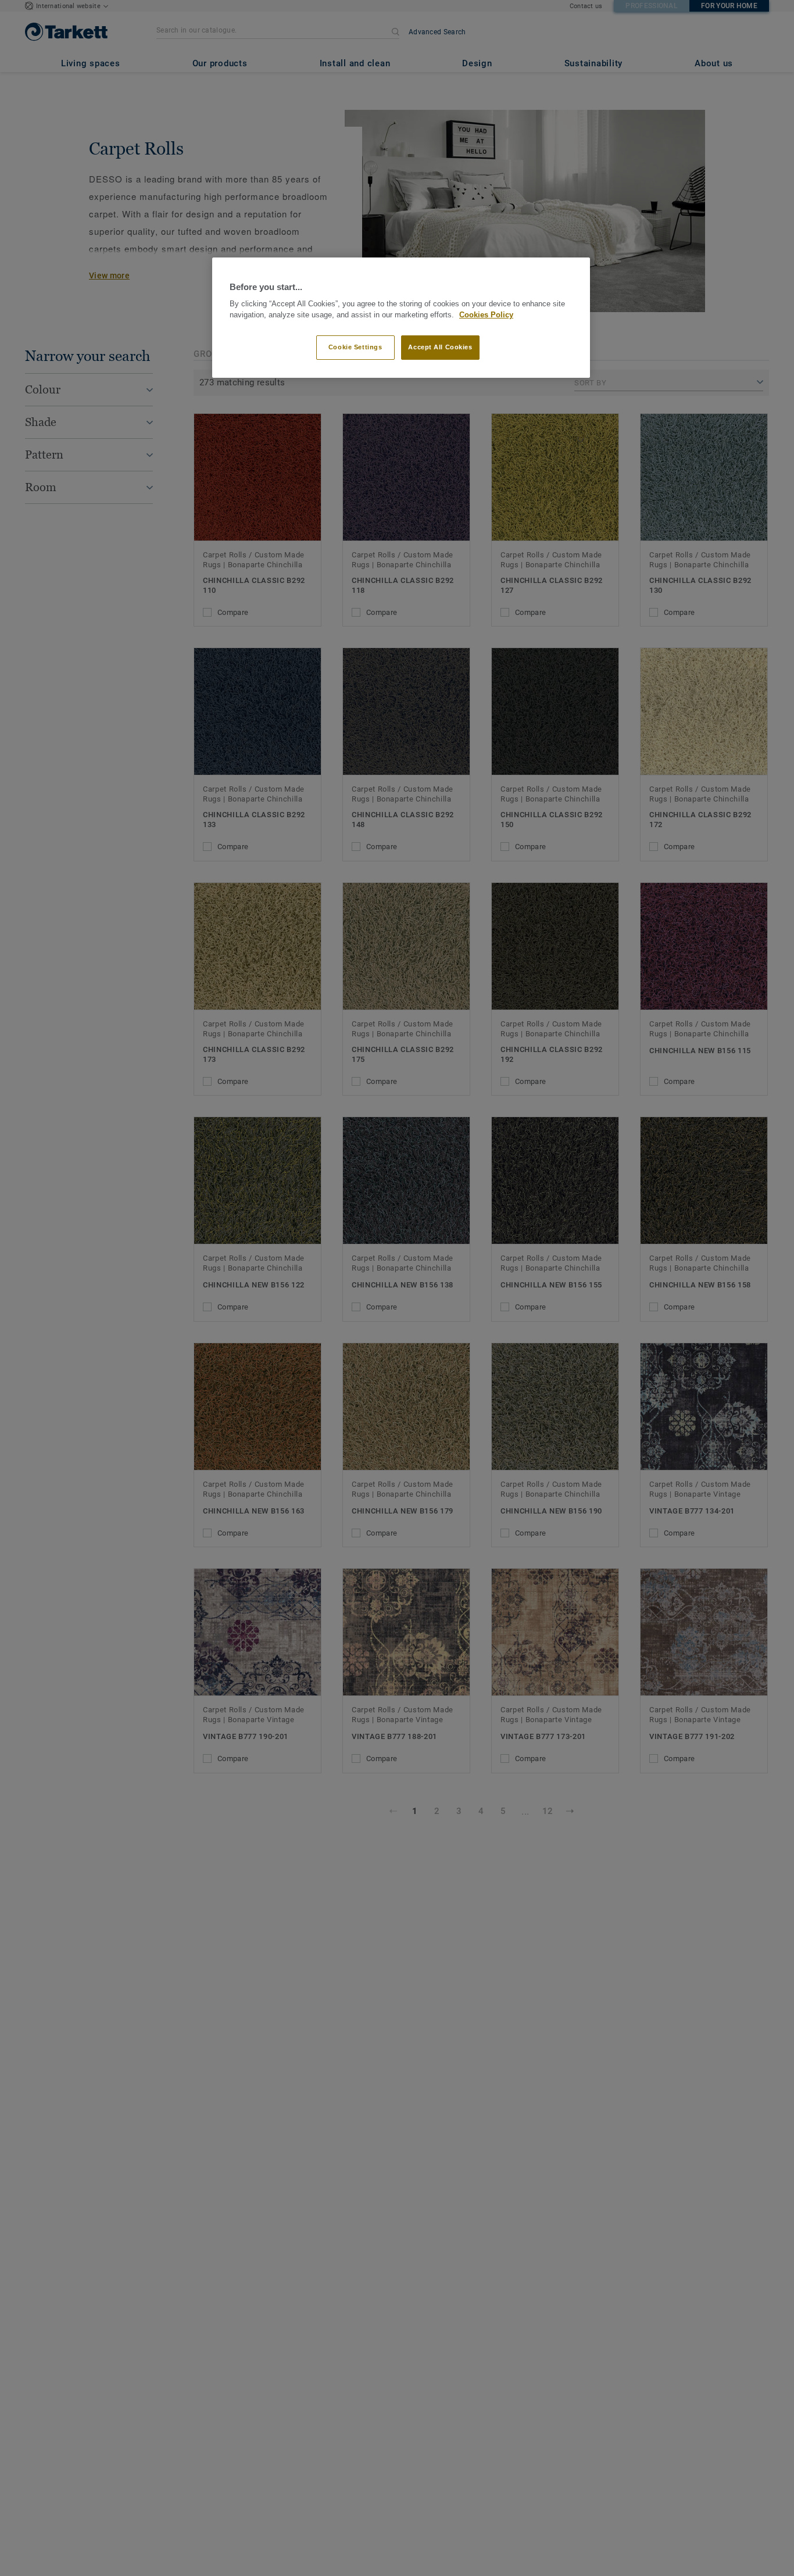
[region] (401, 318)
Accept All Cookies (440, 347)
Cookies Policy (486, 315)
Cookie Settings (355, 347)
